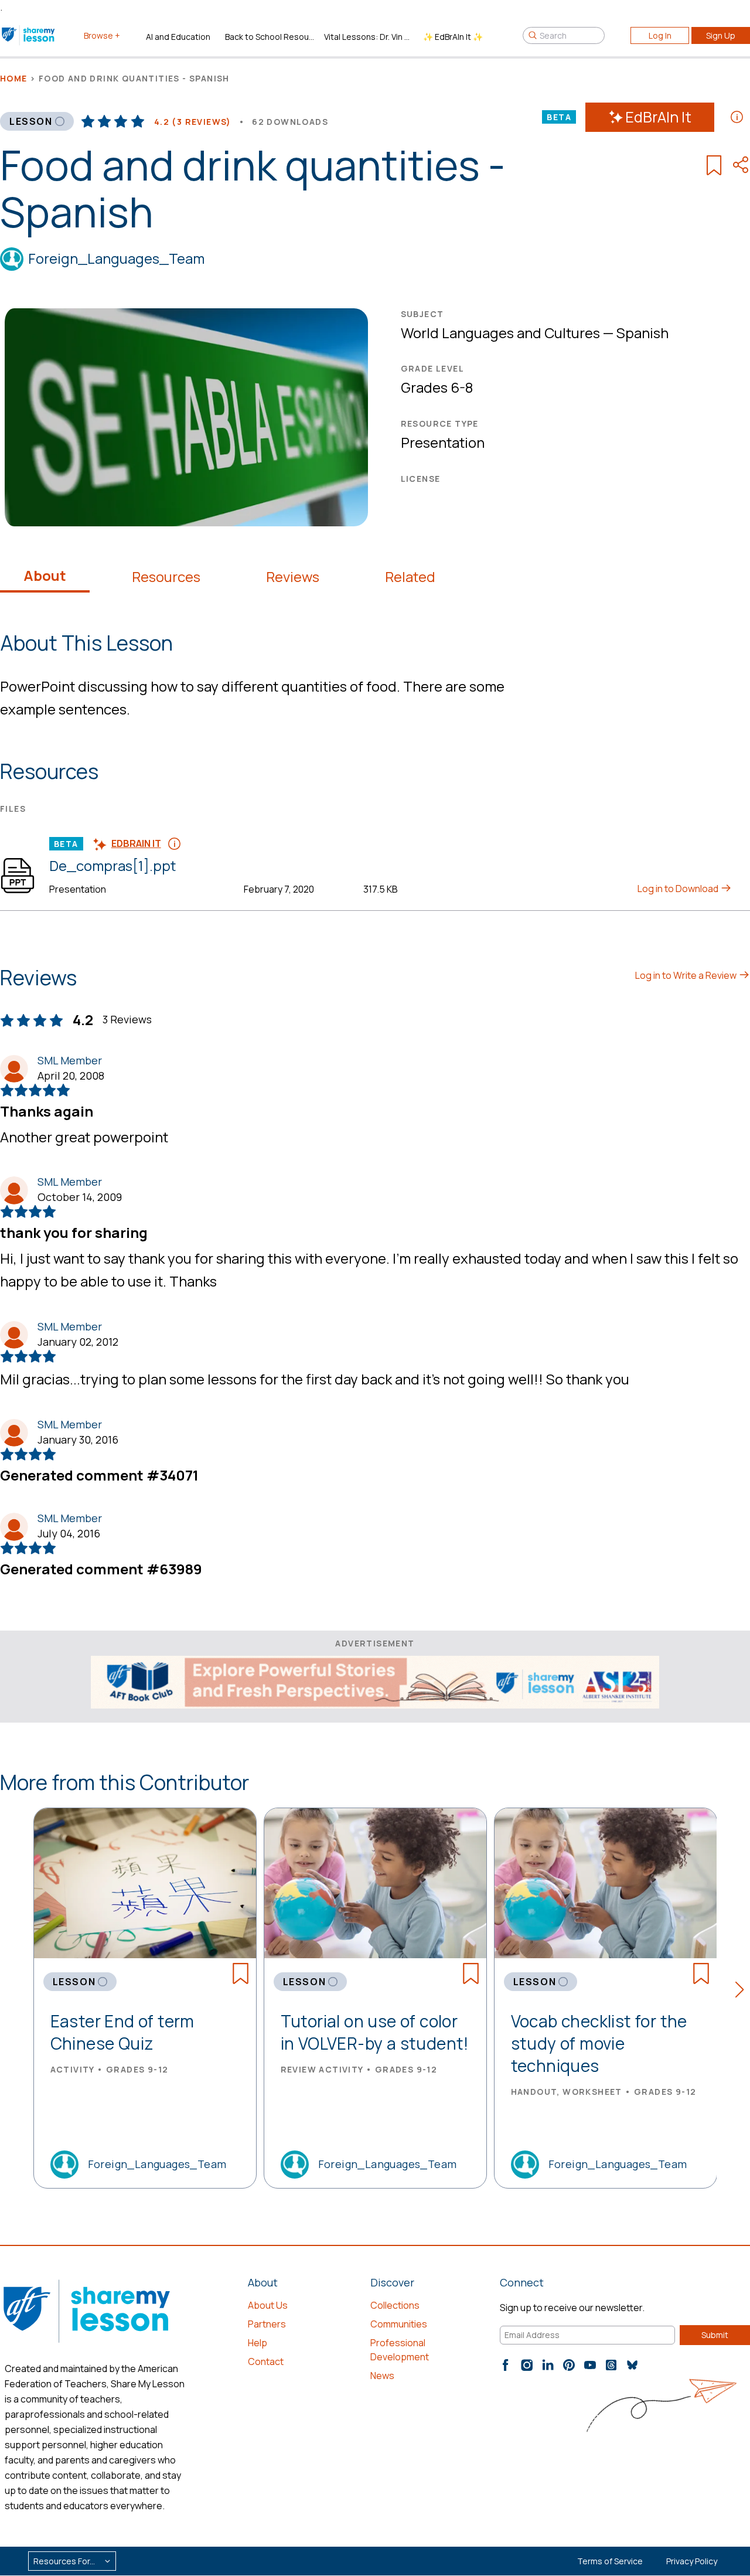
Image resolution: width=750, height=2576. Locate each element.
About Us (268, 2305)
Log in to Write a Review (687, 975)
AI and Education (178, 37)
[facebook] (506, 2365)
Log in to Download (679, 889)
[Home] (29, 35)
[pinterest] (569, 2365)
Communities (399, 2324)
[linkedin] (548, 2365)
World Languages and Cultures (500, 333)
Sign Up (721, 35)
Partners (267, 2324)
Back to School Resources (270, 37)
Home (14, 78)
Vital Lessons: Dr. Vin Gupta (369, 37)
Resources (166, 577)
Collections (395, 2305)
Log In (660, 35)
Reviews (293, 577)
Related (410, 577)
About (45, 576)
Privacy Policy (692, 2561)
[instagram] (527, 2365)
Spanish (642, 333)
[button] (743, 1992)
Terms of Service (610, 2561)
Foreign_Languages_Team (116, 258)
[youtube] (590, 2365)
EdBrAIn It (658, 117)
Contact (266, 2361)
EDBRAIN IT (136, 843)
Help (258, 2343)
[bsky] (632, 2365)
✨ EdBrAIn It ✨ (453, 37)
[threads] (611, 2365)
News (382, 2376)
